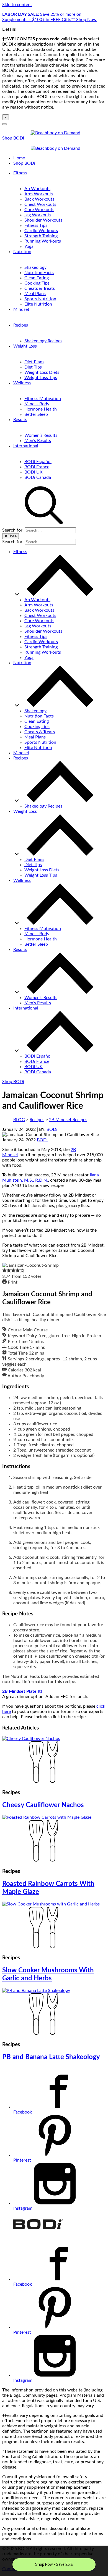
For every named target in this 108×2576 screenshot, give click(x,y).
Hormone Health (41, 409)
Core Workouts (39, 210)
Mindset (21, 309)
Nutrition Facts (39, 273)
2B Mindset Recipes (68, 1120)
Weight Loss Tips (41, 378)
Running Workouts (43, 241)
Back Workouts (39, 199)
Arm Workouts (39, 194)
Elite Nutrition (38, 304)
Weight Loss (25, 346)
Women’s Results (41, 435)
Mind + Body (37, 404)
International (26, 446)
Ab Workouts (37, 189)
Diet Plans (34, 362)
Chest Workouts (40, 204)
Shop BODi (13, 138)
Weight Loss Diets (42, 372)
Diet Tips (33, 367)
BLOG (19, 1120)
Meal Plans (35, 294)
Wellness (22, 383)
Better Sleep (36, 414)
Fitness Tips (36, 225)
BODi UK (34, 472)
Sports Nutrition (40, 299)
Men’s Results (38, 441)
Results (20, 420)
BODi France (37, 467)
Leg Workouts (38, 215)
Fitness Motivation (43, 399)
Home (19, 158)
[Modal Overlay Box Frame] (54, 2561)
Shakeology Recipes (43, 341)
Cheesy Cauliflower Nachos (43, 1805)
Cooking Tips (37, 283)
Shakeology (35, 267)
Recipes (21, 325)
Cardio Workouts (41, 231)
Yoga (29, 246)
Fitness (20, 173)
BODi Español (38, 462)
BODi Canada (38, 477)
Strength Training (41, 236)
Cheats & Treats (40, 288)
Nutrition (22, 252)
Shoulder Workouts (43, 220)
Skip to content (17, 5)
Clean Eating (37, 278)
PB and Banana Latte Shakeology (51, 2057)
